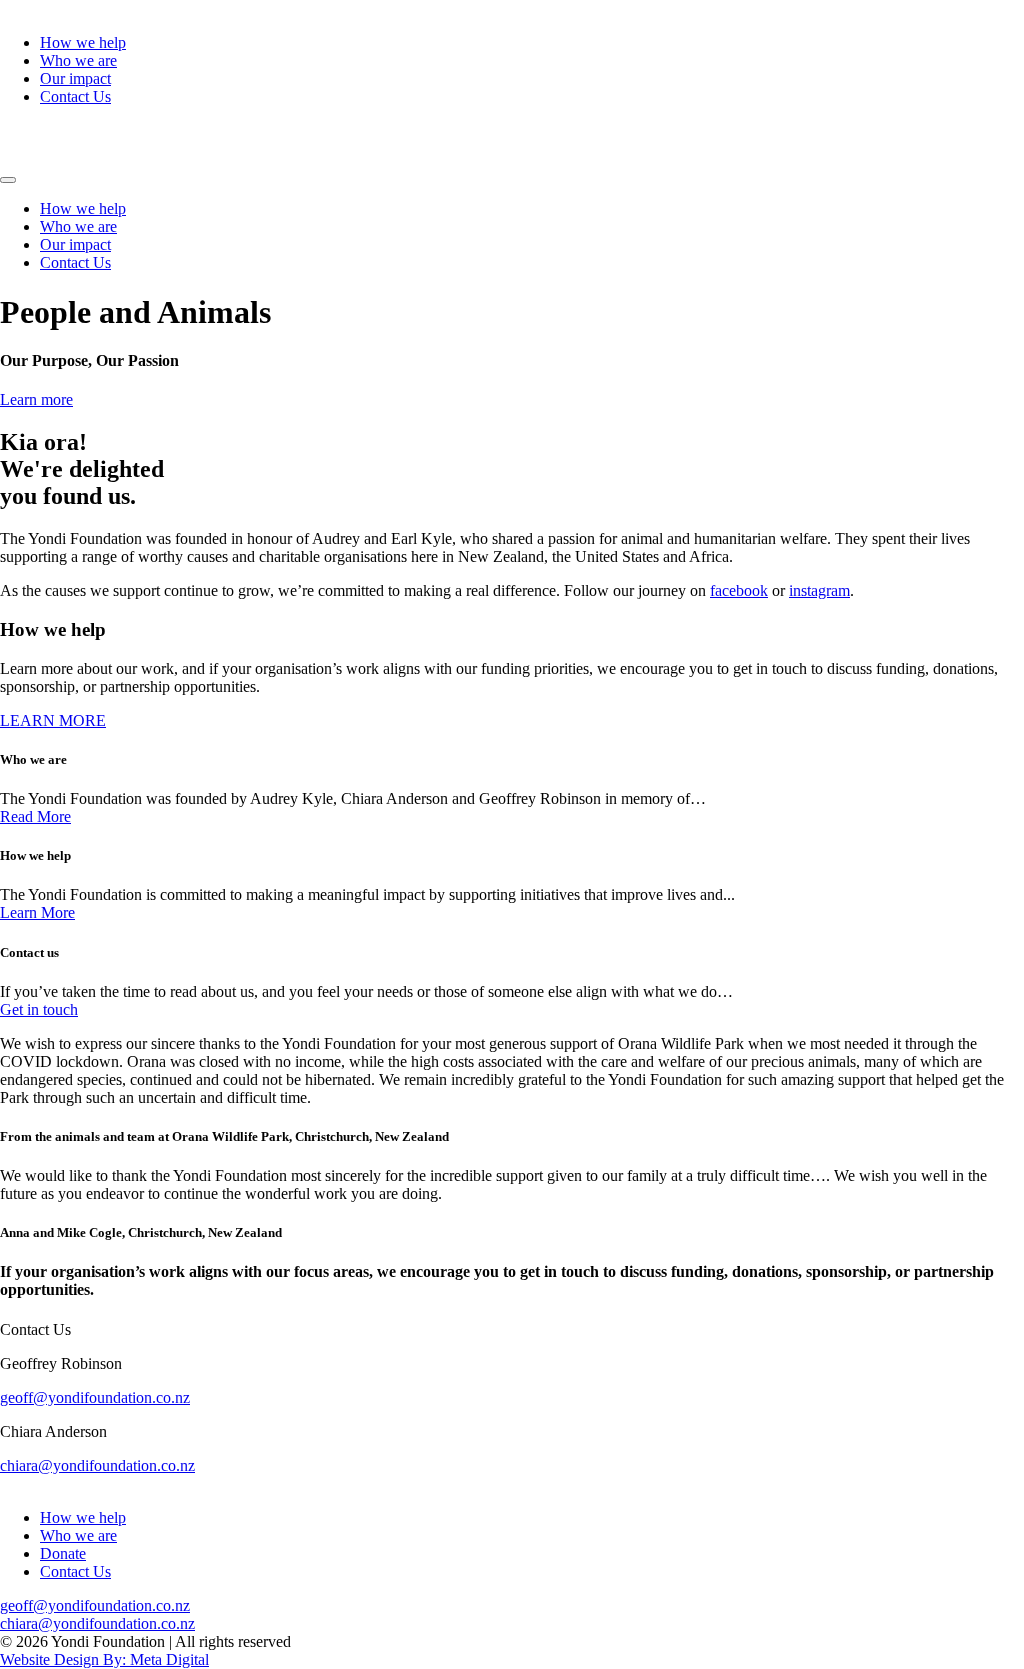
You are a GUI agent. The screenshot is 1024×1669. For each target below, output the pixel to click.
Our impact (75, 78)
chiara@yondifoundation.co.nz (97, 1465)
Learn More (37, 912)
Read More (35, 816)
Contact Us (75, 96)
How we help (83, 42)
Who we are (78, 60)
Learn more (36, 399)
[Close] (8, 180)
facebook (739, 590)
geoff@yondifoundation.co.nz (95, 1397)
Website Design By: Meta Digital (104, 1659)
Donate (63, 1553)
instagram (819, 590)
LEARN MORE (53, 720)
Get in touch (39, 1009)
